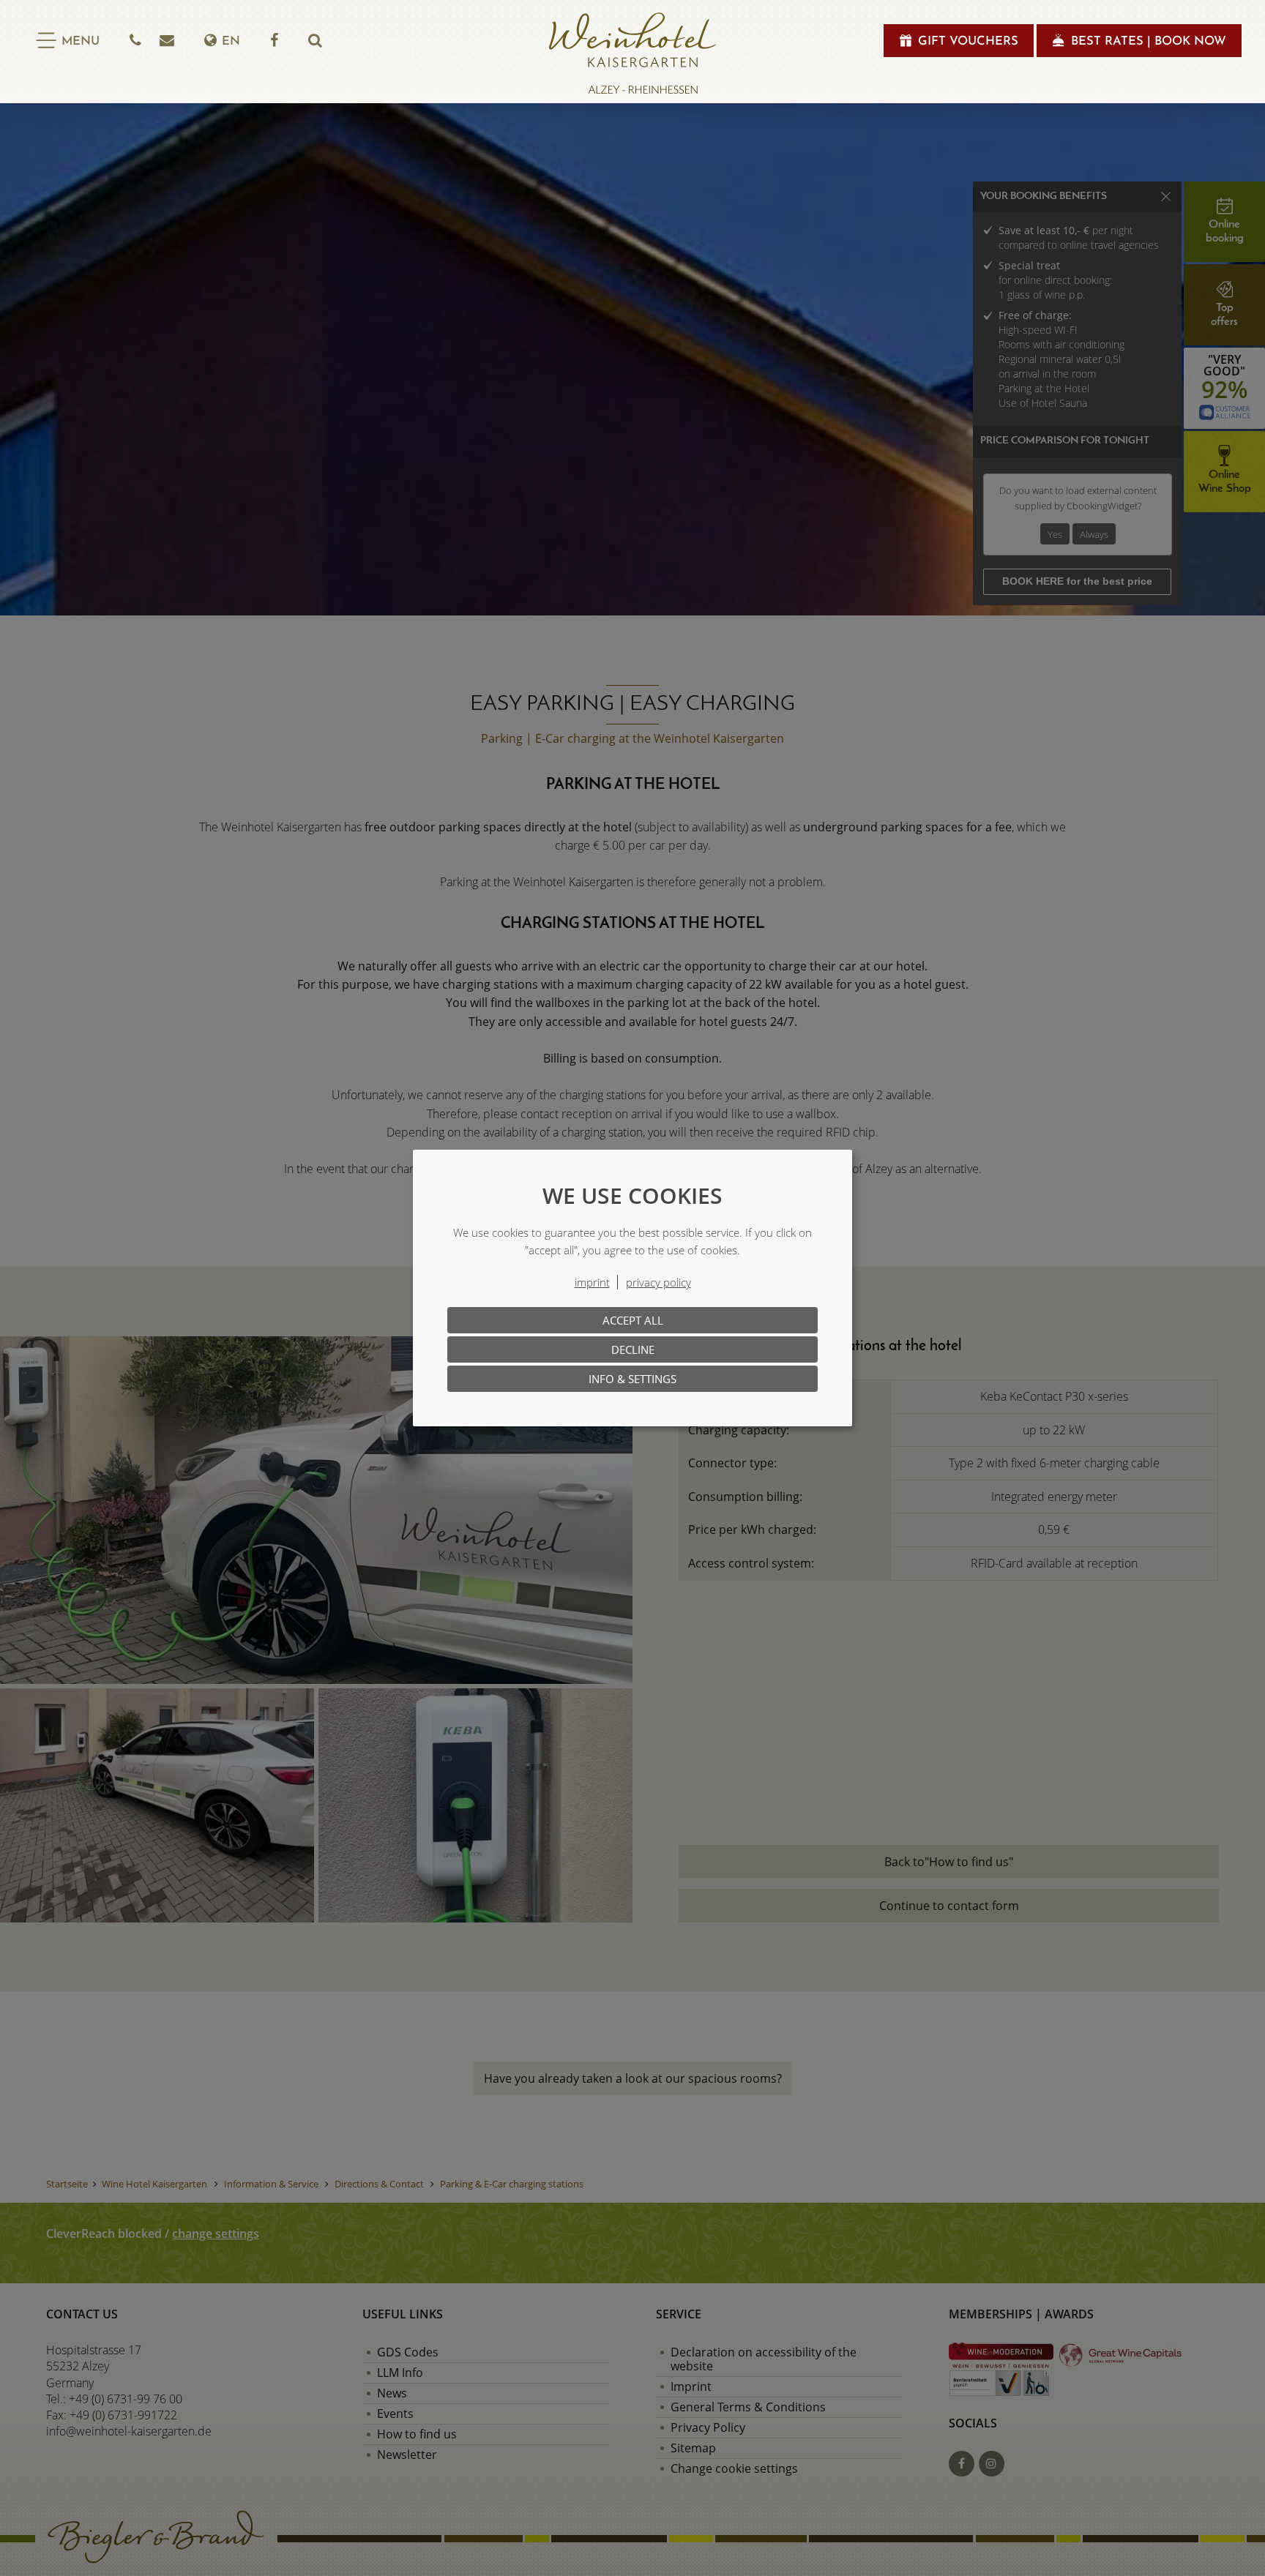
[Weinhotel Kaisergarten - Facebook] (275, 41)
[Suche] (315, 41)
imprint (592, 1282)
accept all (633, 1320)
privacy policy (658, 1282)
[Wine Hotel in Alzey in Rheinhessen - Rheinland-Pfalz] (632, 53)
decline (633, 1349)
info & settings (632, 1379)
